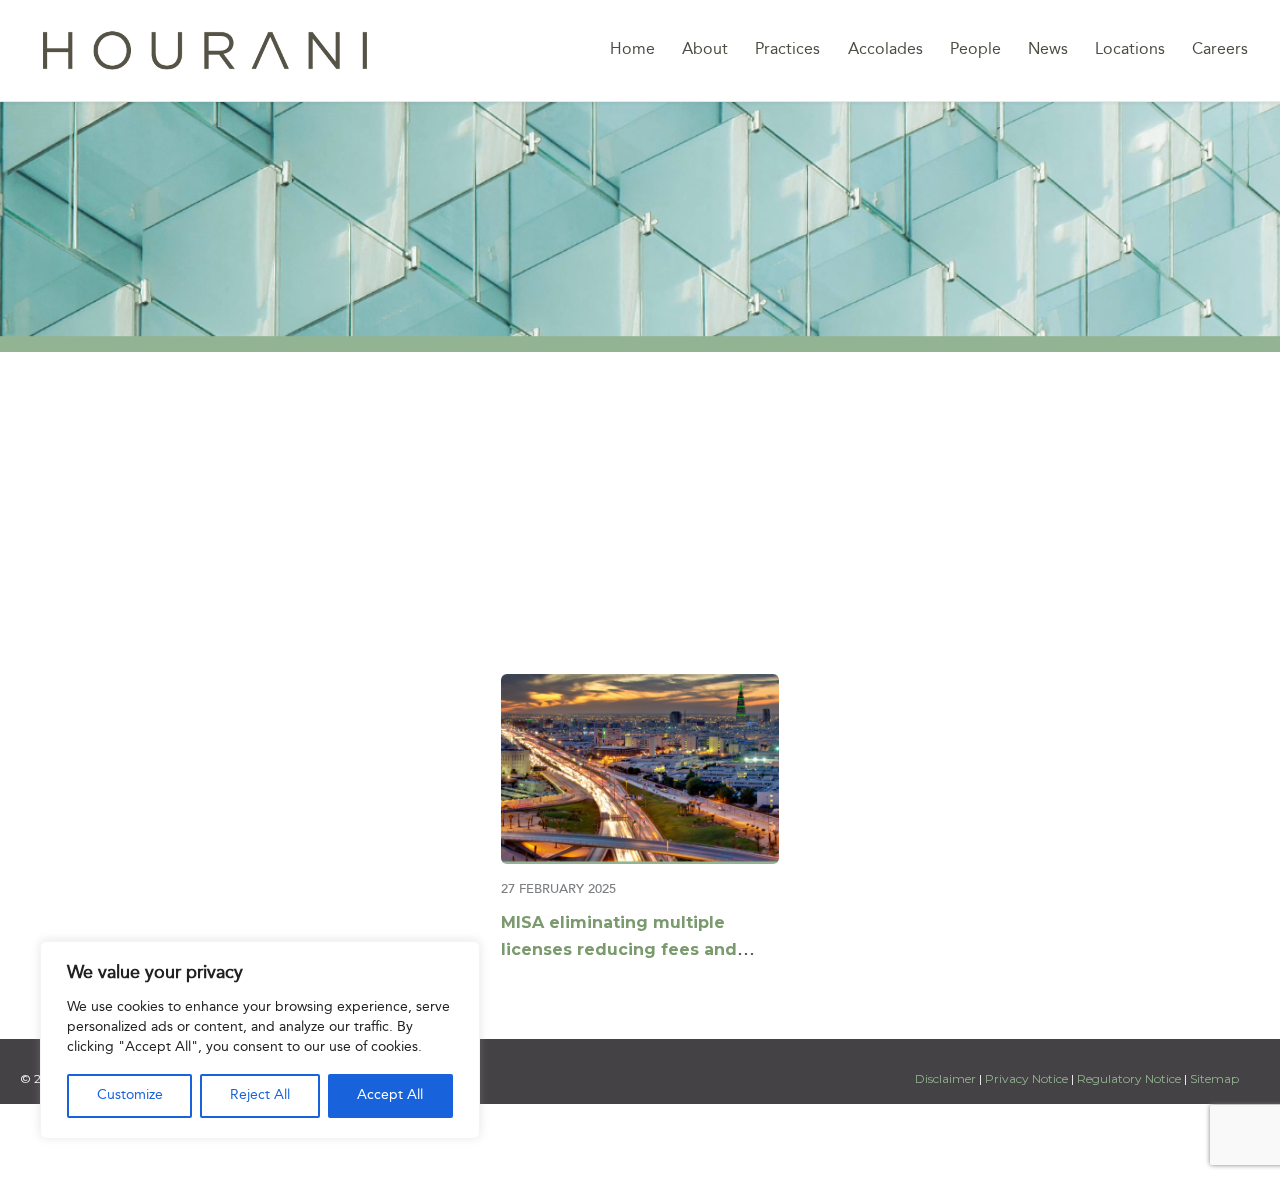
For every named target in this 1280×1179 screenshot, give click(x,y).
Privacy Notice (1026, 1078)
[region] (260, 1040)
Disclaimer (947, 1078)
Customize (130, 1095)
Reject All (260, 1095)
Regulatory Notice (1129, 1078)
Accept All (390, 1095)
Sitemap (1214, 1078)
